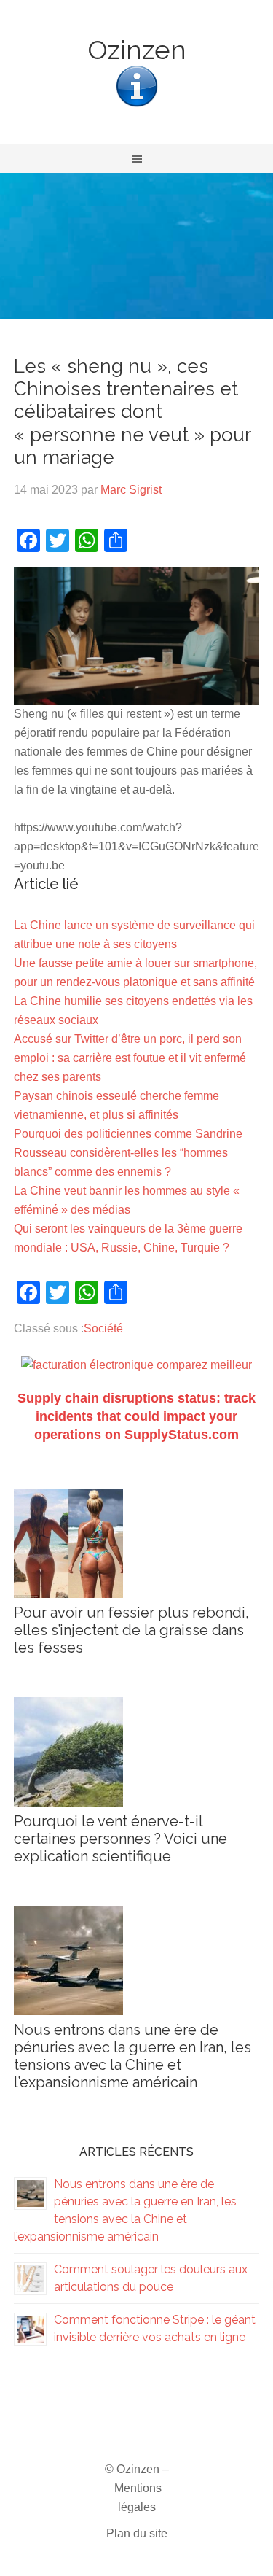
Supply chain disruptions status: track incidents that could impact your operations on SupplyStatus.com (136, 1416)
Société (103, 1328)
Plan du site (137, 2533)
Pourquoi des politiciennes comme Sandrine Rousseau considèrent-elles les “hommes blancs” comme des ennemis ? (128, 1153)
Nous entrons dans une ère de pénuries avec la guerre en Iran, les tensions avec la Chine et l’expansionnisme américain (132, 2056)
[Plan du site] (137, 105)
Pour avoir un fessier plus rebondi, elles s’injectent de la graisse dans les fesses (131, 1630)
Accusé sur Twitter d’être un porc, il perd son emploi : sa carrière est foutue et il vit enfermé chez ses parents (130, 1058)
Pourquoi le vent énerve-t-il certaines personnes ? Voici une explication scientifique (120, 1839)
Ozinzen (137, 50)
